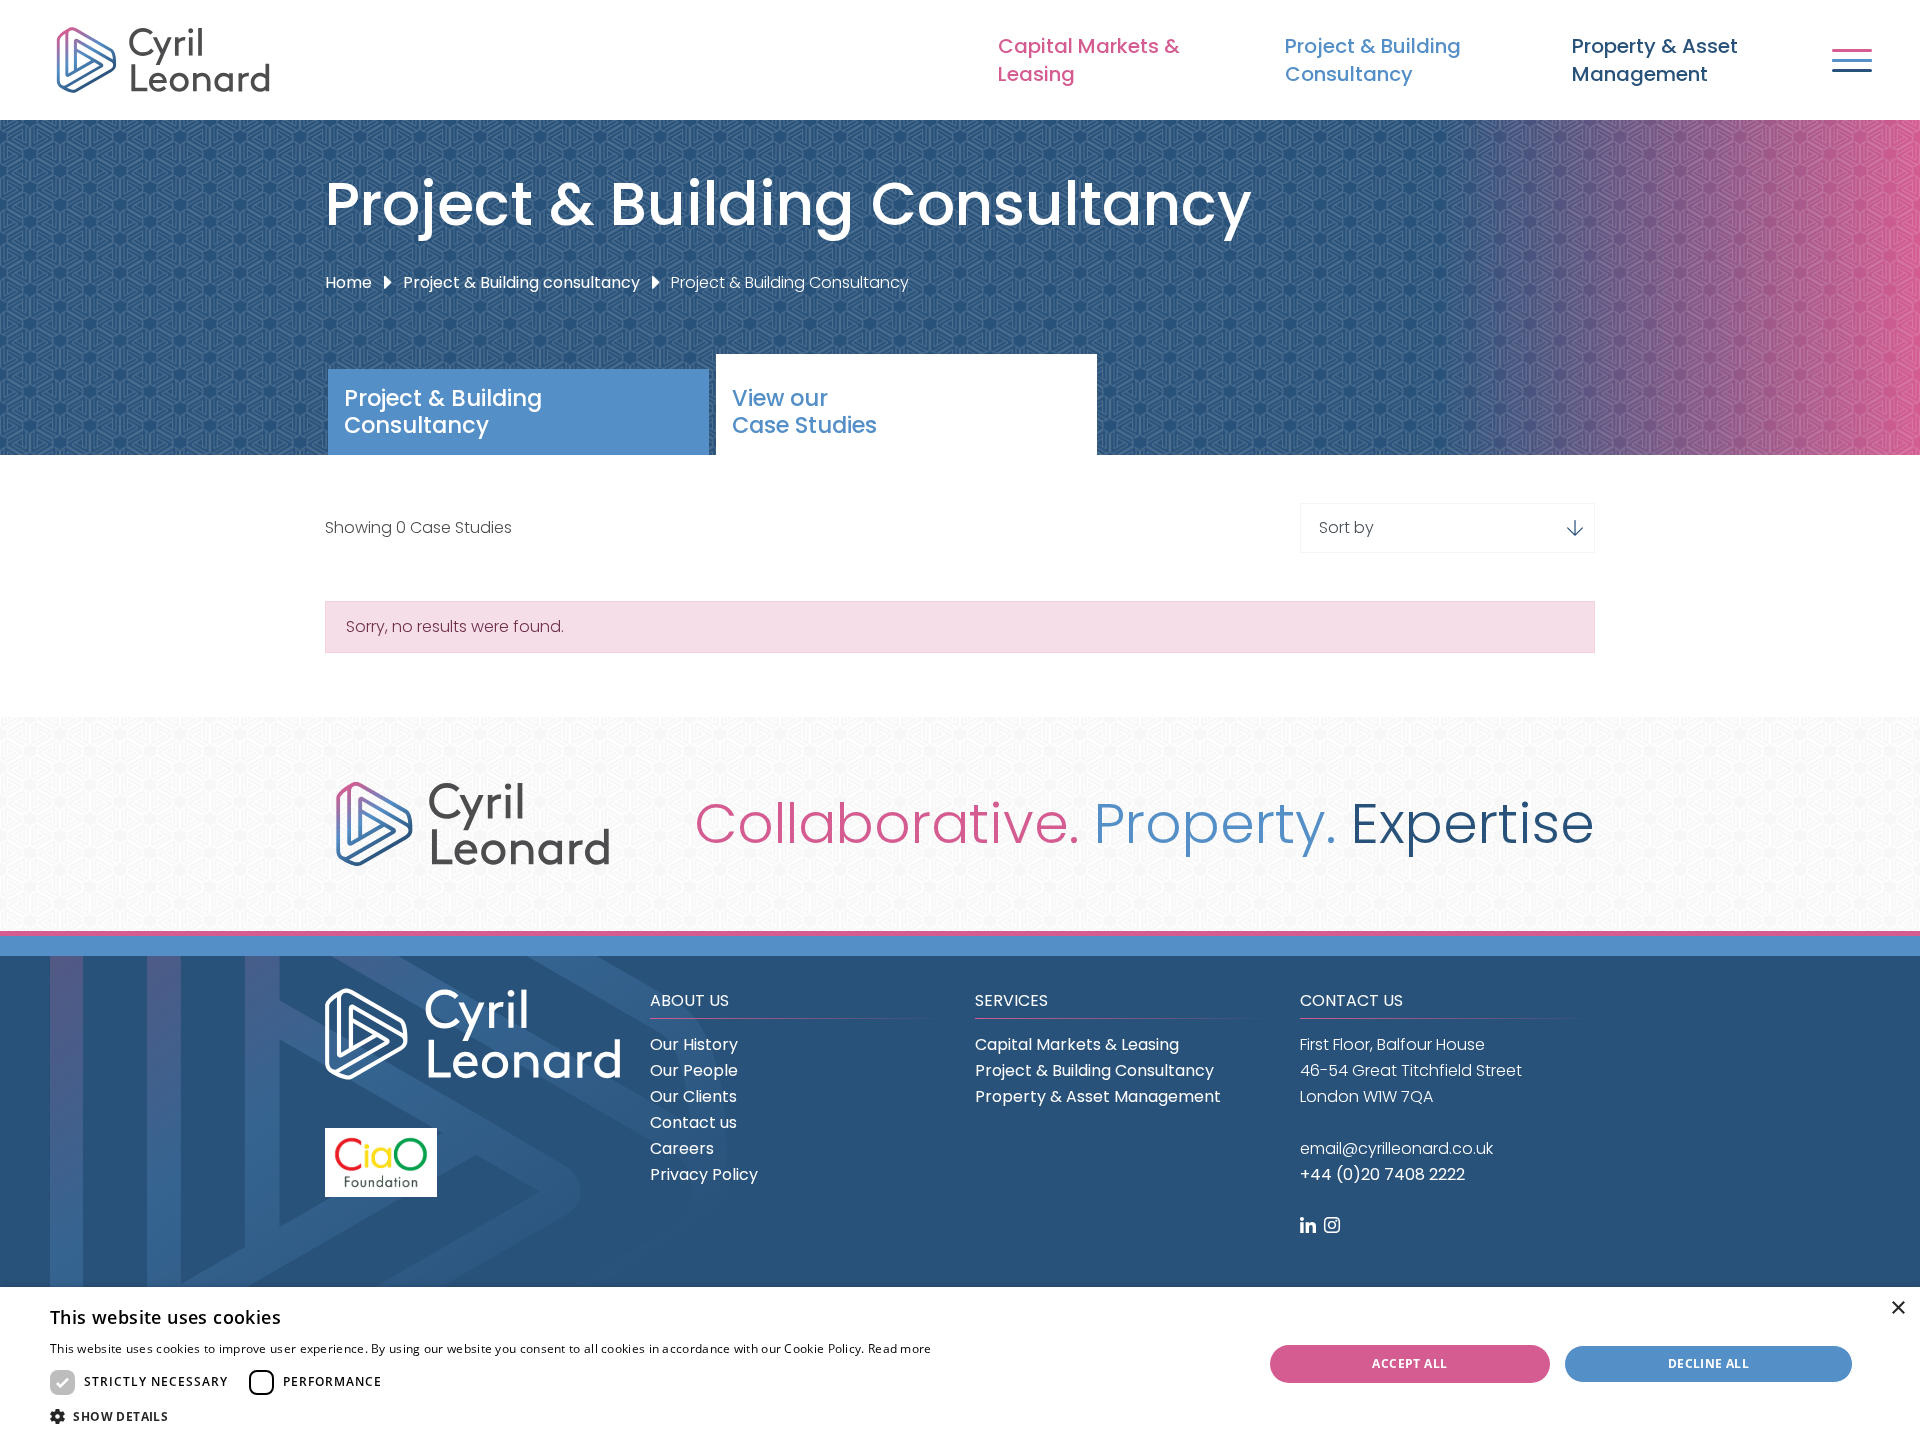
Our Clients (693, 1096)
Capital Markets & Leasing (1089, 60)
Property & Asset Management (1655, 60)
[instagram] (1334, 1226)
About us (689, 1000)
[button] (491, 1416)
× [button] (1897, 1308)
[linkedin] (1310, 1226)
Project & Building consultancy (521, 282)
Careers (682, 1148)
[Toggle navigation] (1852, 60)
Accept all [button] (1409, 1363)
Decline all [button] (1708, 1363)
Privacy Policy (704, 1174)
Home (348, 282)
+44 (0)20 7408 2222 (1382, 1174)
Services (1011, 1000)
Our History (694, 1044)
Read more (900, 1348)
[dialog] (960, 1364)
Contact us (693, 1122)
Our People (694, 1070)
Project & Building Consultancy (1373, 60)
